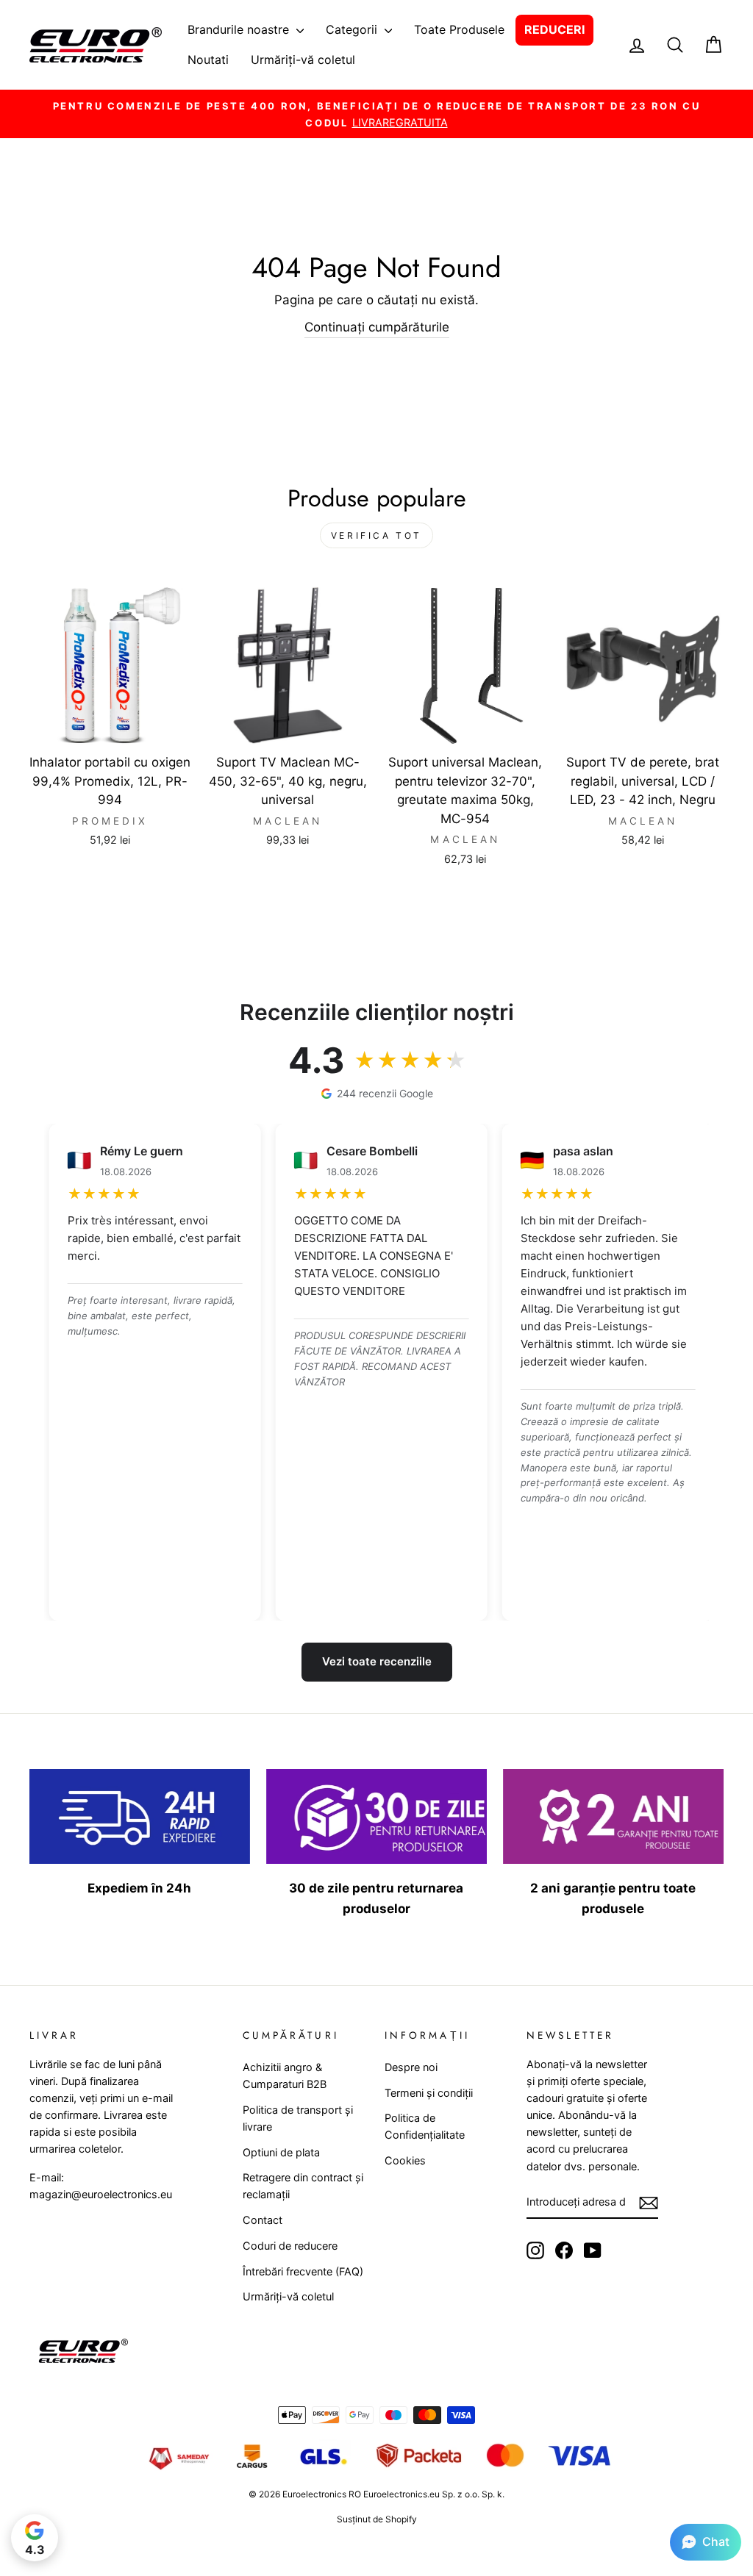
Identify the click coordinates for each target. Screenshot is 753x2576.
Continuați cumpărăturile (377, 327)
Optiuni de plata (281, 2152)
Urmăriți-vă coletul (303, 60)
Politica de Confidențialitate (425, 2126)
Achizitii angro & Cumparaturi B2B (285, 2075)
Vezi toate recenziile (377, 1661)
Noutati (208, 60)
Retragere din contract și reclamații (303, 2186)
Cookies (405, 2160)
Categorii (353, 29)
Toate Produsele (459, 29)
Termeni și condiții (429, 2093)
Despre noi (411, 2067)
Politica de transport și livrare (298, 2118)
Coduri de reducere (290, 2246)
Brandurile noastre (240, 29)
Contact (263, 2220)
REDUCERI (554, 29)
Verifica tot (376, 535)
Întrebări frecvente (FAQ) (303, 2271)
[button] (706, 2542)
